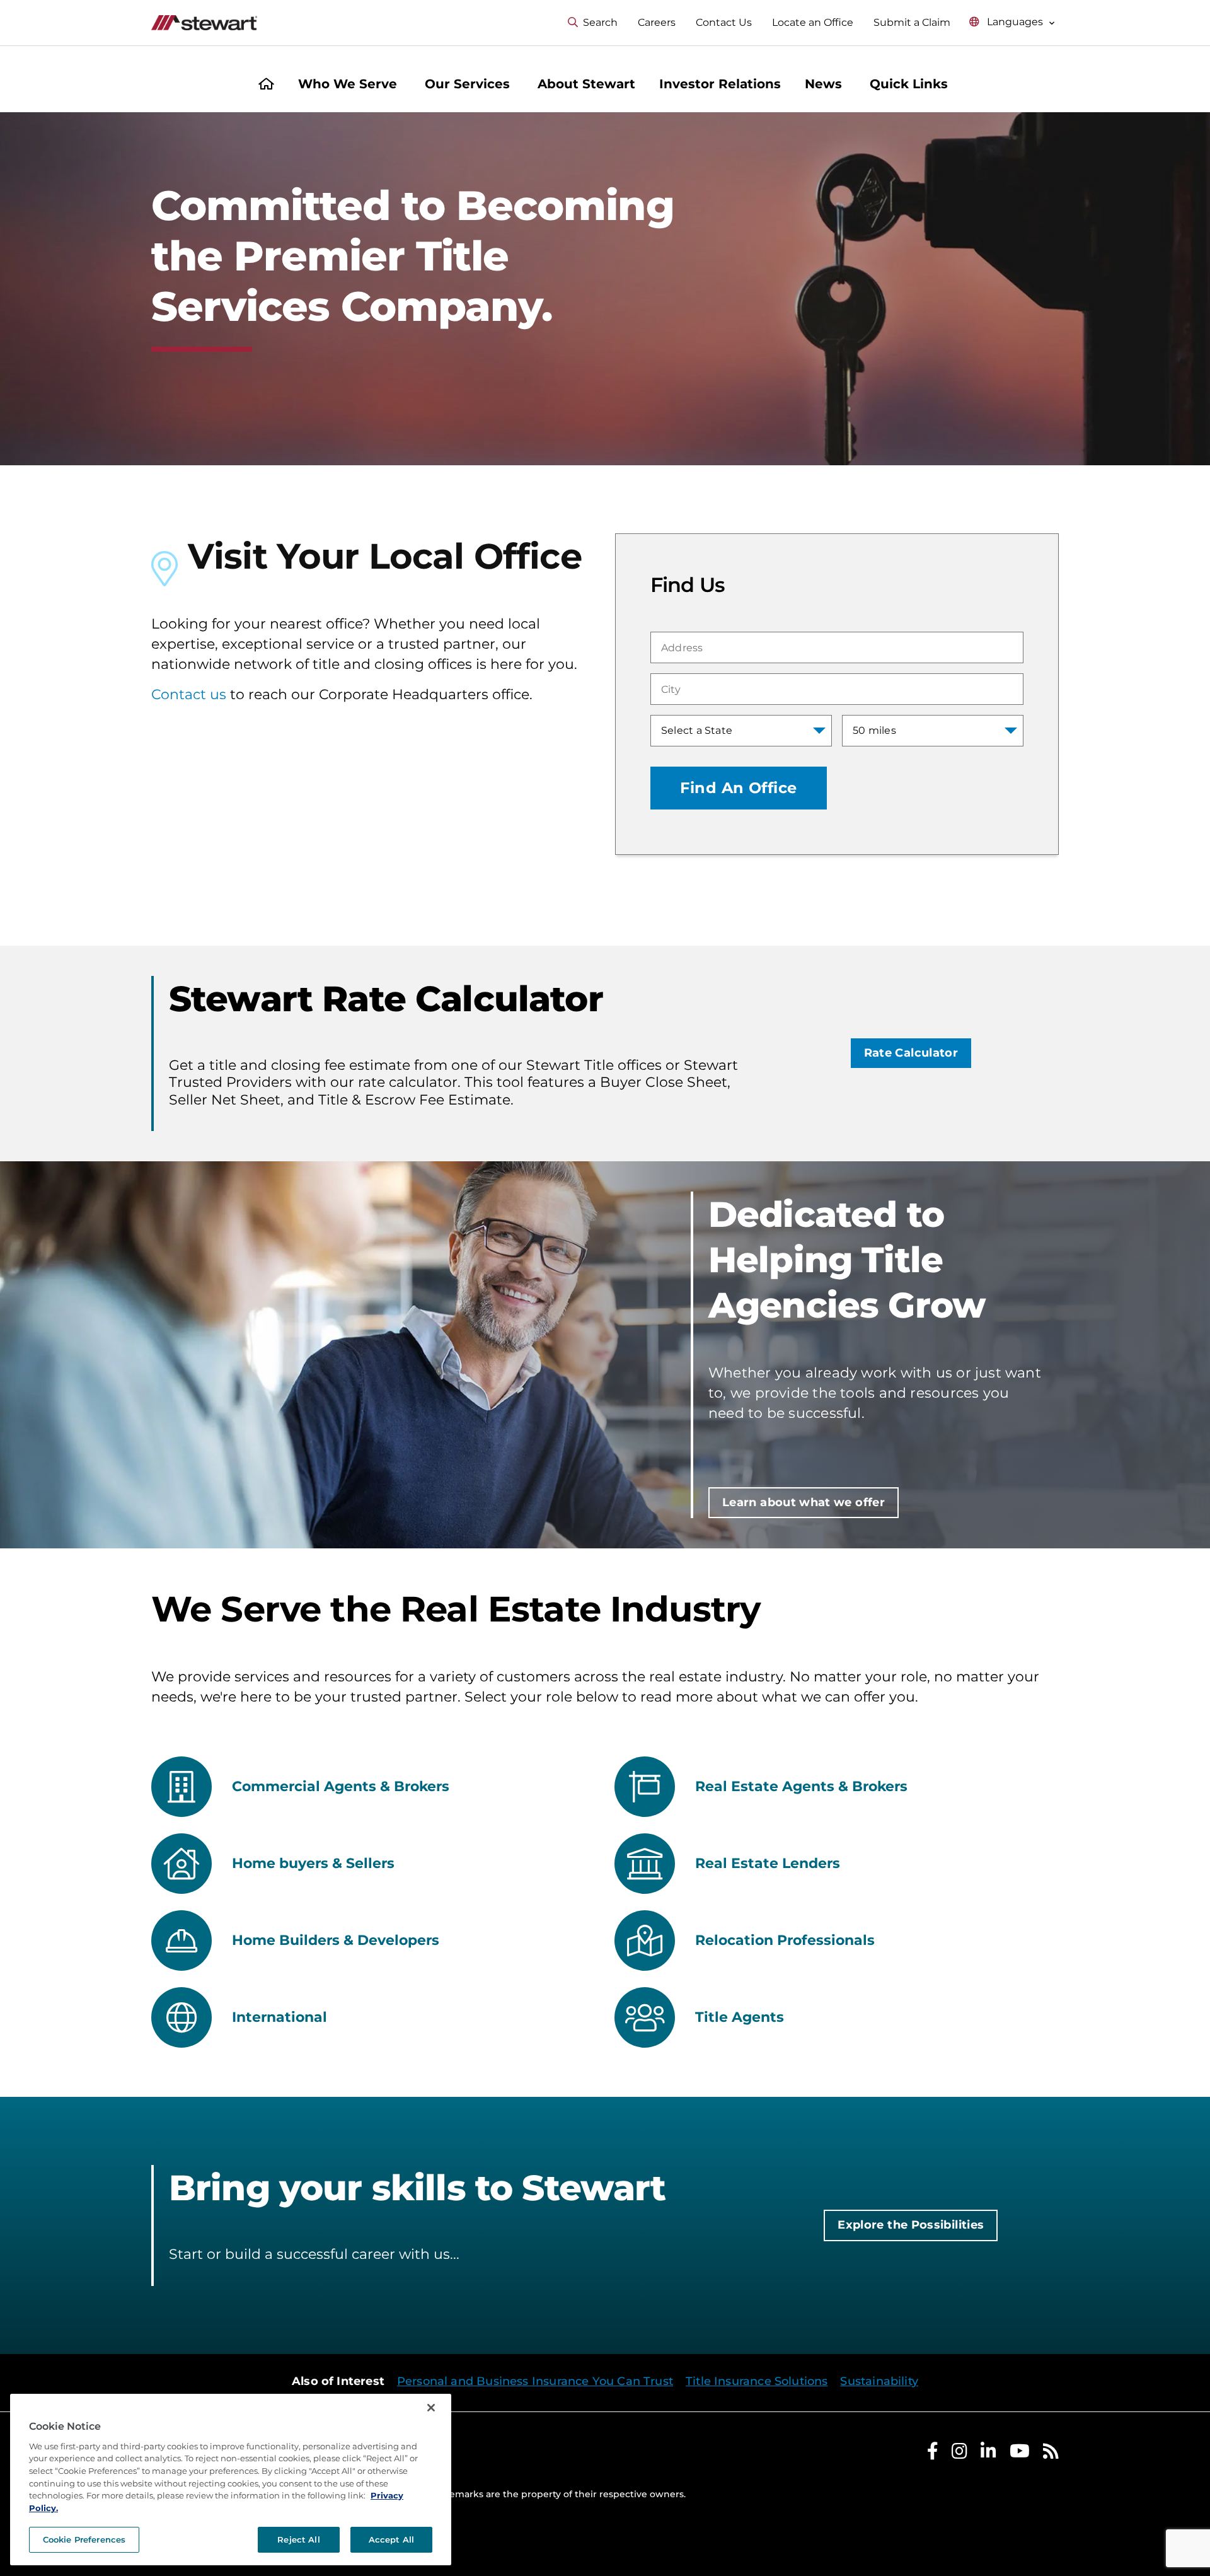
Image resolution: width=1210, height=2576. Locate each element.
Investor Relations (720, 84)
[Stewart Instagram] (959, 2454)
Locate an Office (813, 22)
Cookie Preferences (84, 2539)
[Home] (266, 85)
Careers (657, 22)
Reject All (298, 2539)
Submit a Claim (912, 22)
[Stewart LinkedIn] (988, 2454)
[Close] (431, 2408)
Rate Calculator (911, 1053)
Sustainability (879, 2381)
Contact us (189, 694)
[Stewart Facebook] (933, 2454)
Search (600, 22)
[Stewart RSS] (1051, 2454)
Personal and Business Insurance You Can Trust (535, 2381)
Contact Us (724, 22)
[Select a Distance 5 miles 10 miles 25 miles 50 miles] (933, 731)
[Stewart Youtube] (1020, 2454)
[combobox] (837, 647)
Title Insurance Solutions (757, 2381)
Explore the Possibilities (911, 2225)
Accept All (391, 2539)
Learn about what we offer (804, 1502)
